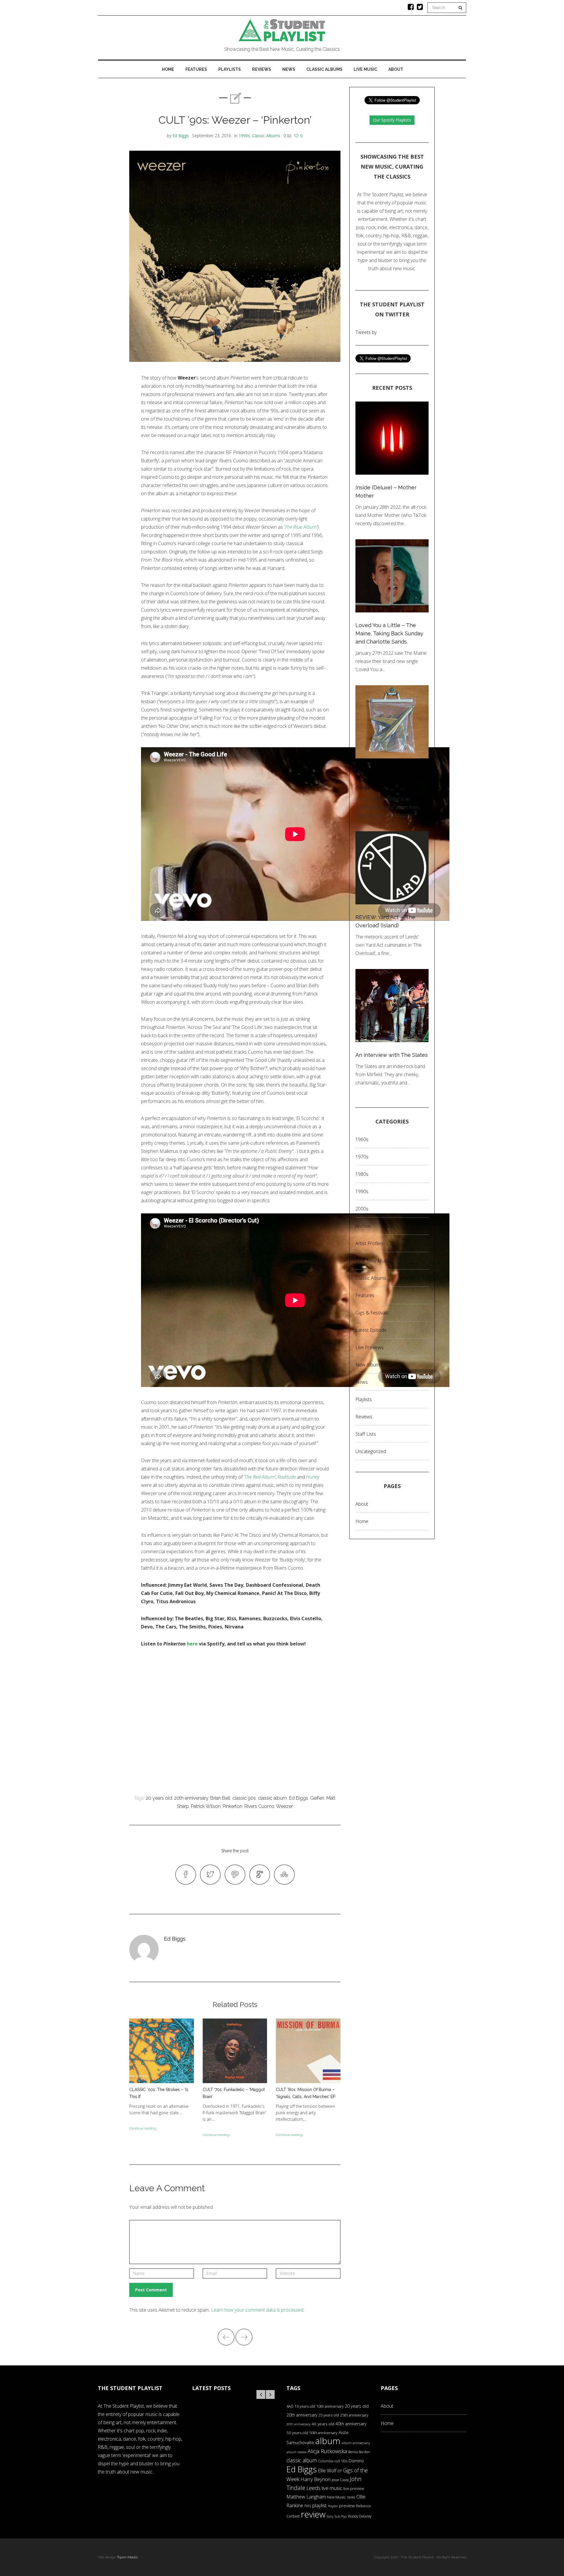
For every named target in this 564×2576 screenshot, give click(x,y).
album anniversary (356, 2443)
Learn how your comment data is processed (257, 2310)
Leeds (313, 2488)
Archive (363, 1226)
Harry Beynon (315, 2479)
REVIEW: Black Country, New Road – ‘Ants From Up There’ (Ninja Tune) (392, 779)
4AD (290, 2406)
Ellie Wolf (327, 2471)
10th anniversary (330, 2406)
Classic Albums (324, 69)
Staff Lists (366, 1434)
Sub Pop (341, 2516)
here (192, 1644)
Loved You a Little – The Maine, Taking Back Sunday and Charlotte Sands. (389, 633)
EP (340, 2471)
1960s (362, 1139)
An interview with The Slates (392, 1055)
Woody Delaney (360, 2516)
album (328, 2441)
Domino (356, 2461)
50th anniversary (323, 2433)
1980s (362, 1174)
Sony (330, 2516)
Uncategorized (371, 1451)
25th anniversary (354, 2415)
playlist (319, 2505)
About (396, 69)
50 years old (297, 2433)
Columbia (326, 2461)
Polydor (333, 2506)
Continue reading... (143, 2128)
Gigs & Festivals (372, 1313)
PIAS (308, 2506)
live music (332, 2488)
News (289, 69)
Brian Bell (220, 1798)
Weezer (284, 1806)
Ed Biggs (181, 136)
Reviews (262, 69)
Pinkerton (233, 1806)
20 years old (159, 1798)
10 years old (305, 2406)
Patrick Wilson (206, 1806)
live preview (354, 2488)
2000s (362, 1209)
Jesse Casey (340, 2480)
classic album (272, 1798)
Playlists (230, 69)
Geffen (317, 1798)
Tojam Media (127, 2557)
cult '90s (341, 2461)
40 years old (323, 2424)
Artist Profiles (369, 1243)
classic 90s (244, 1798)
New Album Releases (378, 1365)
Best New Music (373, 1261)
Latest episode (371, 1330)
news (351, 2497)
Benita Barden (359, 2452)
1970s (362, 1157)
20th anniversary (191, 1798)
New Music (336, 2497)
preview (347, 2506)
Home (168, 69)
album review (296, 2452)
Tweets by (366, 332)
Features (196, 69)
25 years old (329, 2415)
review (313, 2514)
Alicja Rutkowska (327, 2451)
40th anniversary (351, 2424)
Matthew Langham (306, 2497)
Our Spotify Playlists (392, 120)
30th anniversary (298, 2424)
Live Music (365, 69)
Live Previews (370, 1347)
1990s (244, 136)
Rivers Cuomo (259, 1806)
